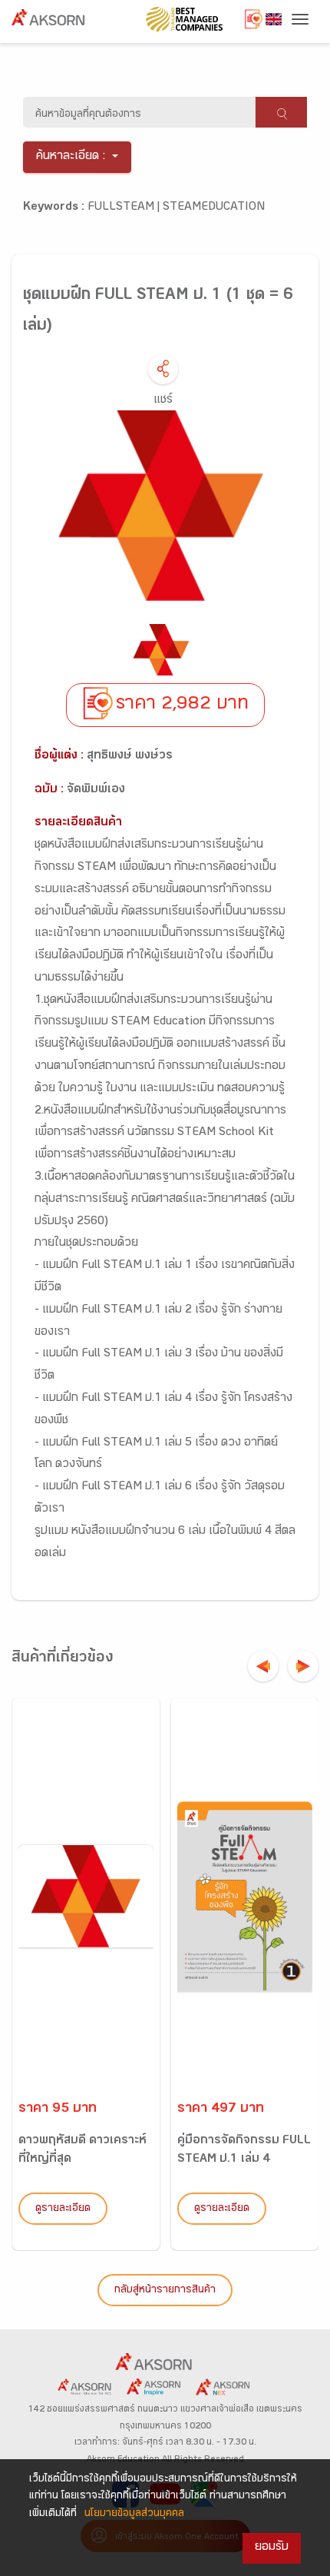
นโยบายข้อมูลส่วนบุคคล (134, 2515)
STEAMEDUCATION (214, 208)
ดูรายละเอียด (63, 2209)
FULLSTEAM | (125, 208)
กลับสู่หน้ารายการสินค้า (165, 2291)
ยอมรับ (272, 2548)
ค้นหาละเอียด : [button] (71, 157)
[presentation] (263, 1666)
